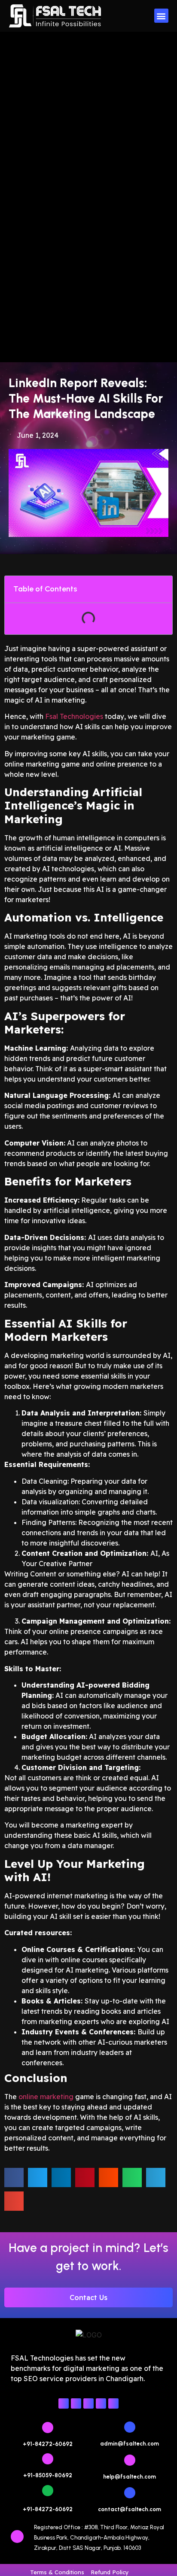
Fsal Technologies (74, 716)
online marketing (46, 2097)
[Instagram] (76, 2403)
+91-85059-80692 (48, 2475)
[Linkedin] (88, 2403)
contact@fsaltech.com (130, 2509)
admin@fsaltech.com (130, 2444)
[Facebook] (64, 2403)
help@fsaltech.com (130, 2477)
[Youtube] (101, 2403)
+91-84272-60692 (48, 2444)
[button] (161, 16)
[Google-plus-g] (113, 2403)
